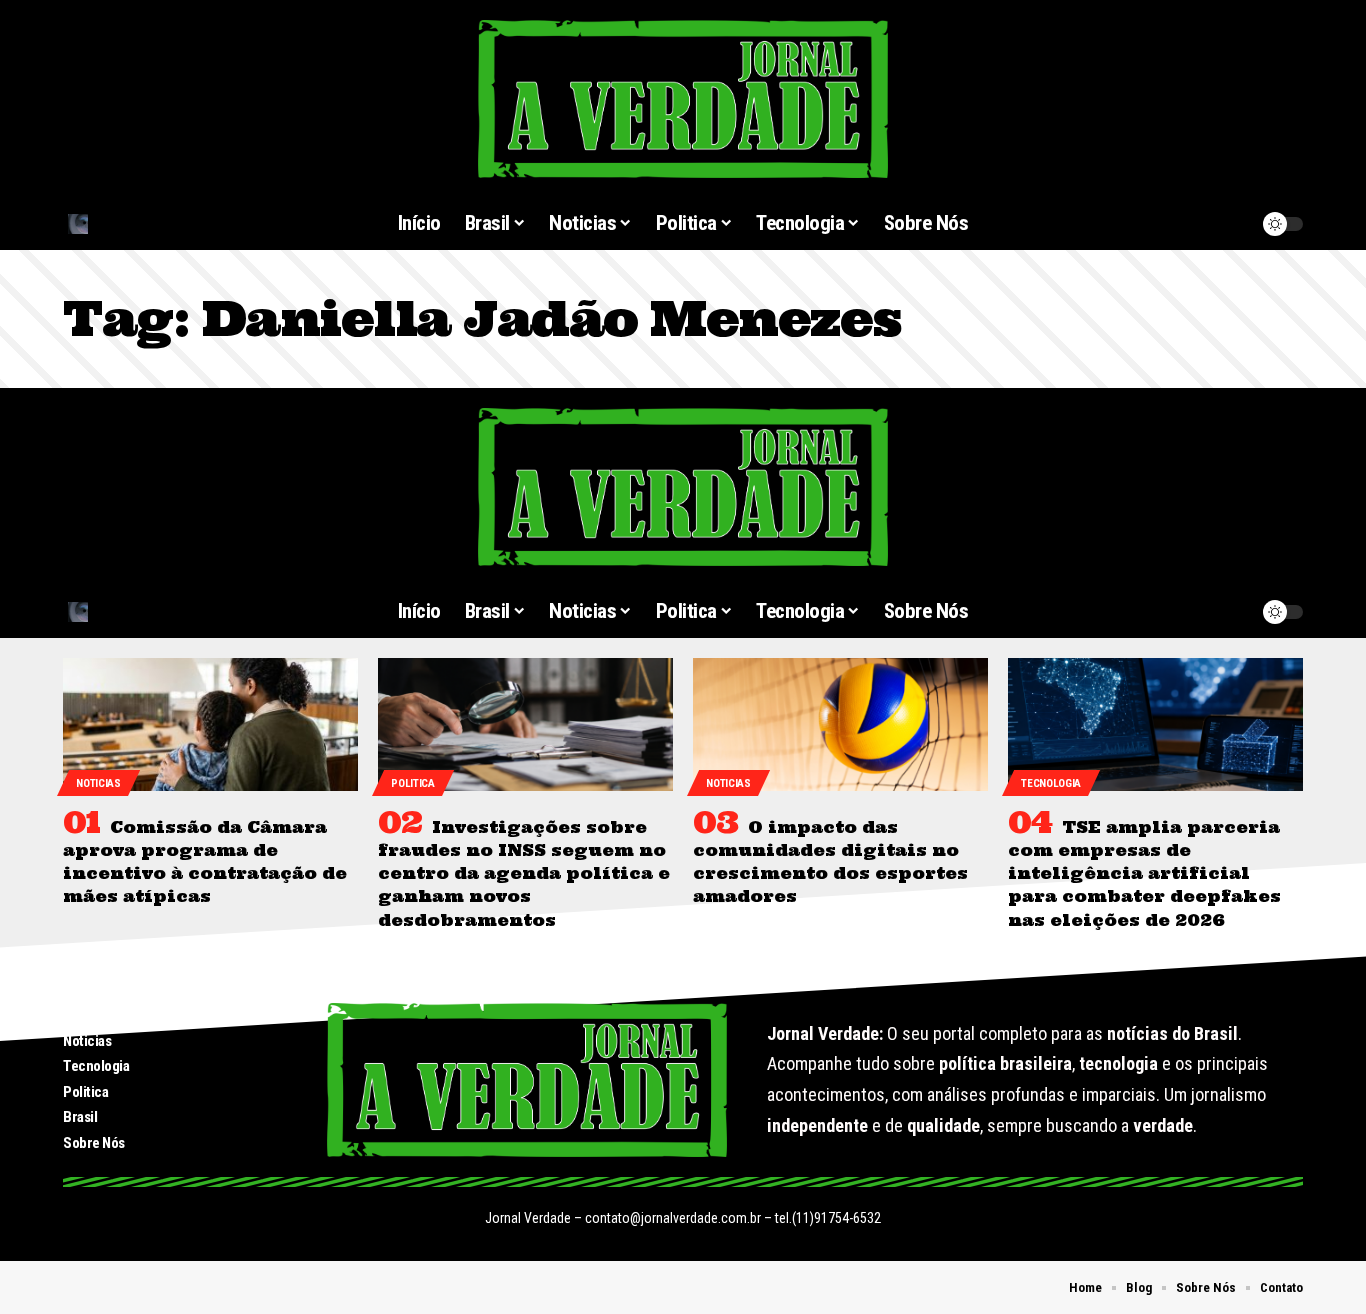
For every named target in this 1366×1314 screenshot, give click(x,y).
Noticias (98, 783)
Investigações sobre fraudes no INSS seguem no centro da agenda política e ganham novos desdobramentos (524, 873)
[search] (162, 224)
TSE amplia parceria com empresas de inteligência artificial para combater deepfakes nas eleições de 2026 (1144, 873)
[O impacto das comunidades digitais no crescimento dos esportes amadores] (840, 724)
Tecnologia (1051, 783)
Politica (413, 783)
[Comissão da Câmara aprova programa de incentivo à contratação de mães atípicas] (210, 724)
